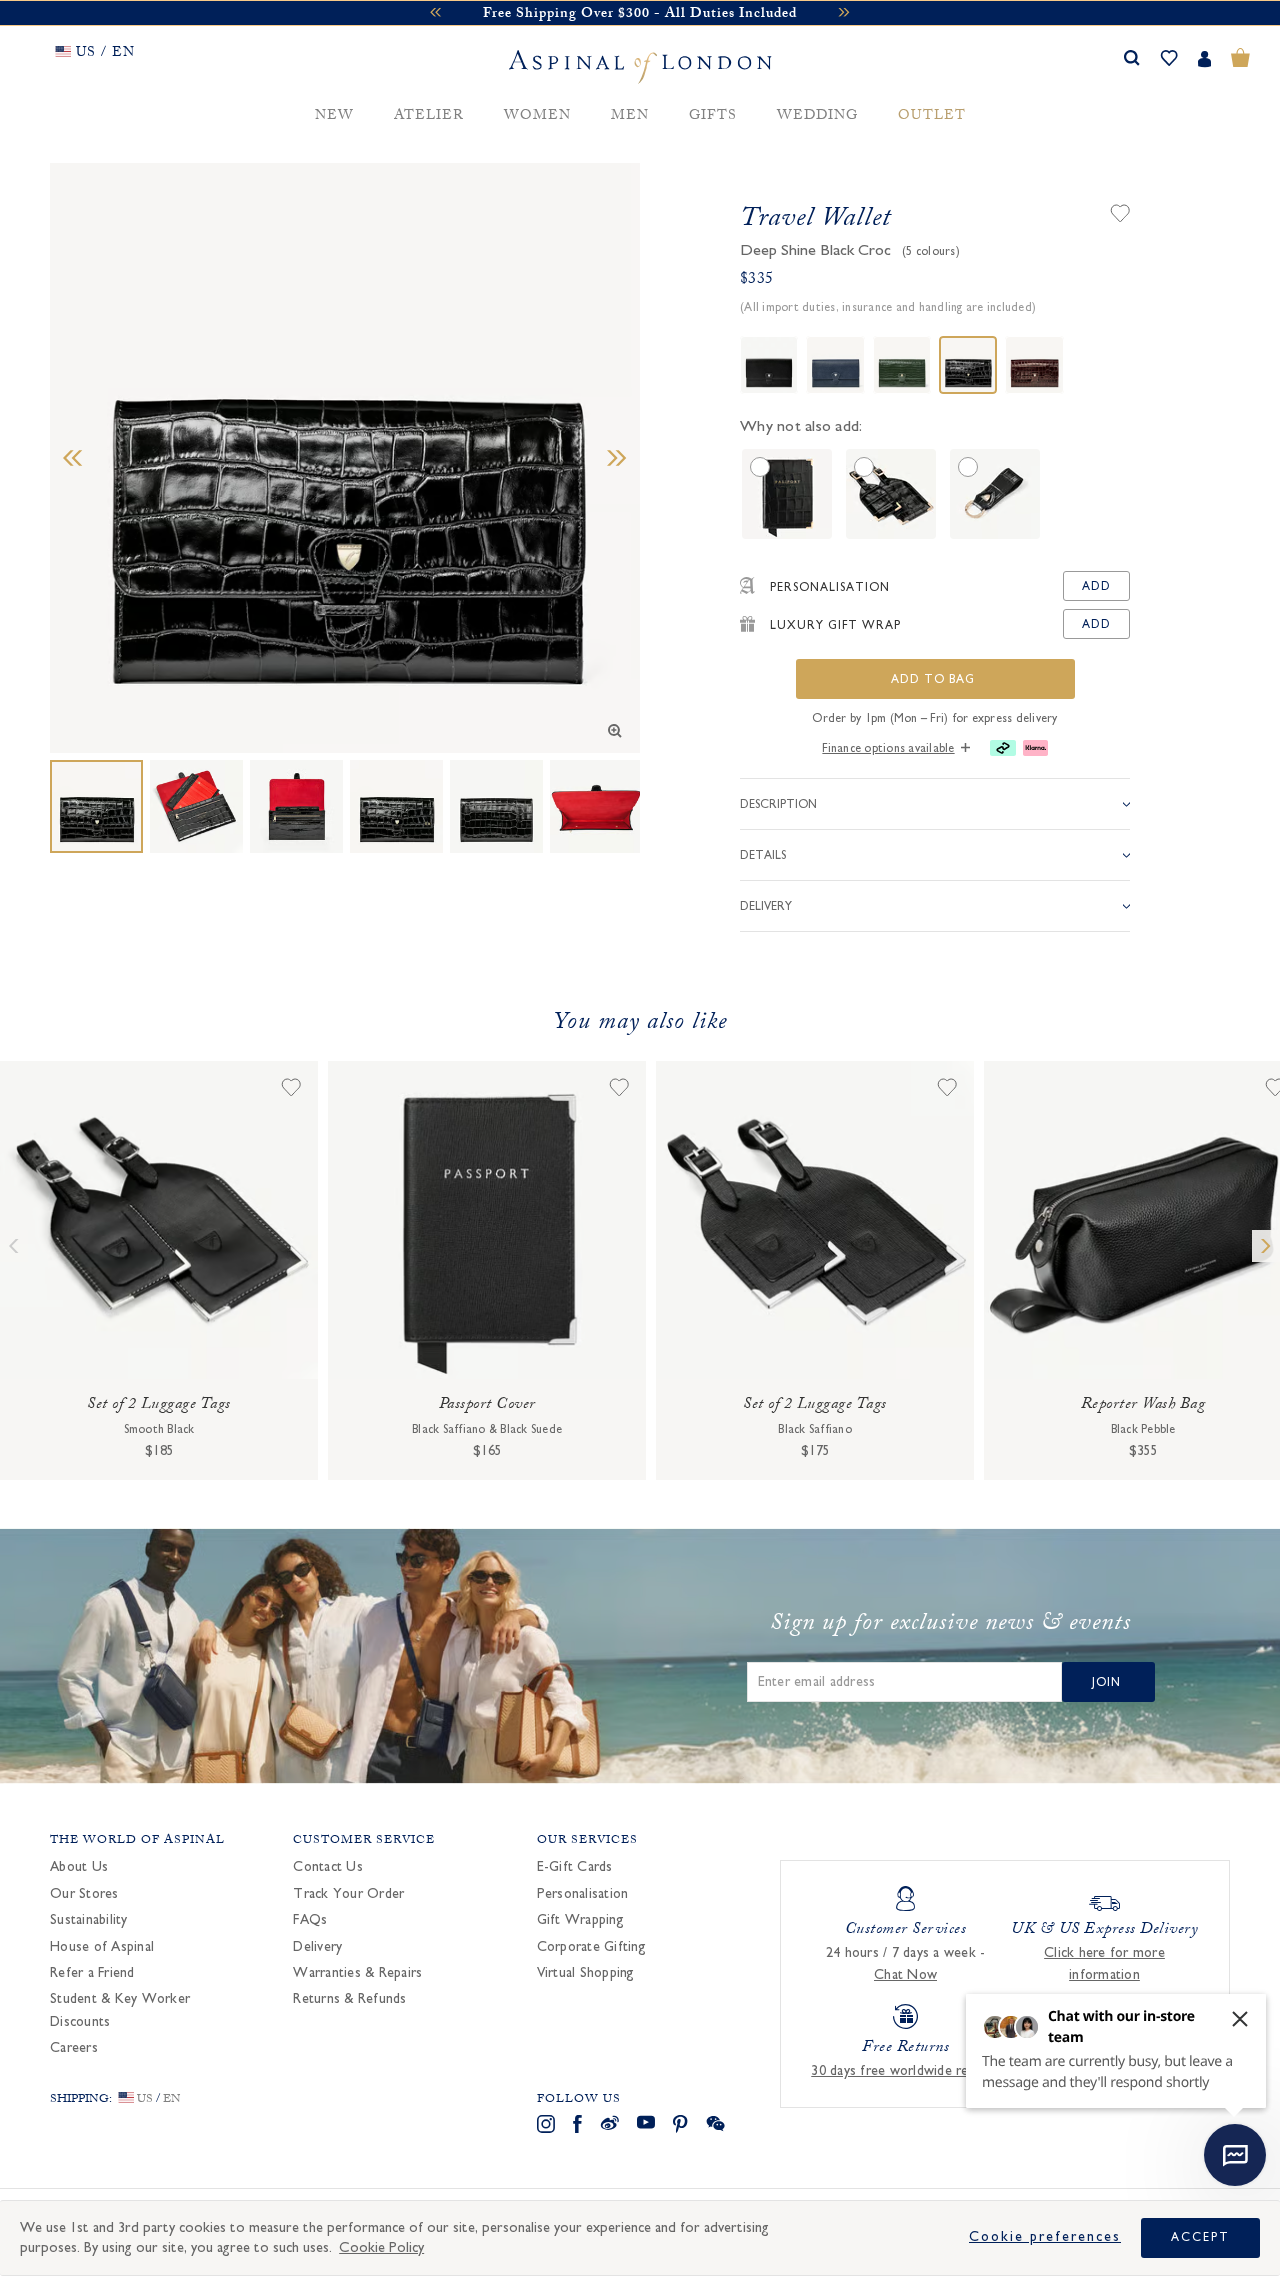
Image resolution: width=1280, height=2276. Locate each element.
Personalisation (583, 1894)
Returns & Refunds (349, 1999)
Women (537, 116)
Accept (1200, 2237)
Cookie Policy (381, 2247)
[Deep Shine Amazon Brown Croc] (1034, 365)
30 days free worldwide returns (905, 2071)
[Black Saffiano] (769, 365)
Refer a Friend (92, 1973)
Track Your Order (348, 1894)
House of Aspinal (102, 1947)
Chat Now (905, 1975)
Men (630, 116)
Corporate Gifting (591, 1947)
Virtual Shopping (586, 1973)
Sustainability (89, 1920)
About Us (79, 1867)
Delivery (317, 1947)
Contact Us (328, 1867)
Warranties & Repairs (357, 1973)
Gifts (713, 116)
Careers (74, 2048)
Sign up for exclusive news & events (950, 1626)
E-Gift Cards (575, 1867)
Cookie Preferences (1045, 2237)
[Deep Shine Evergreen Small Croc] (902, 365)
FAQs (310, 1920)
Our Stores (84, 1894)
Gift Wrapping (580, 1920)
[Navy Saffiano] (835, 365)
